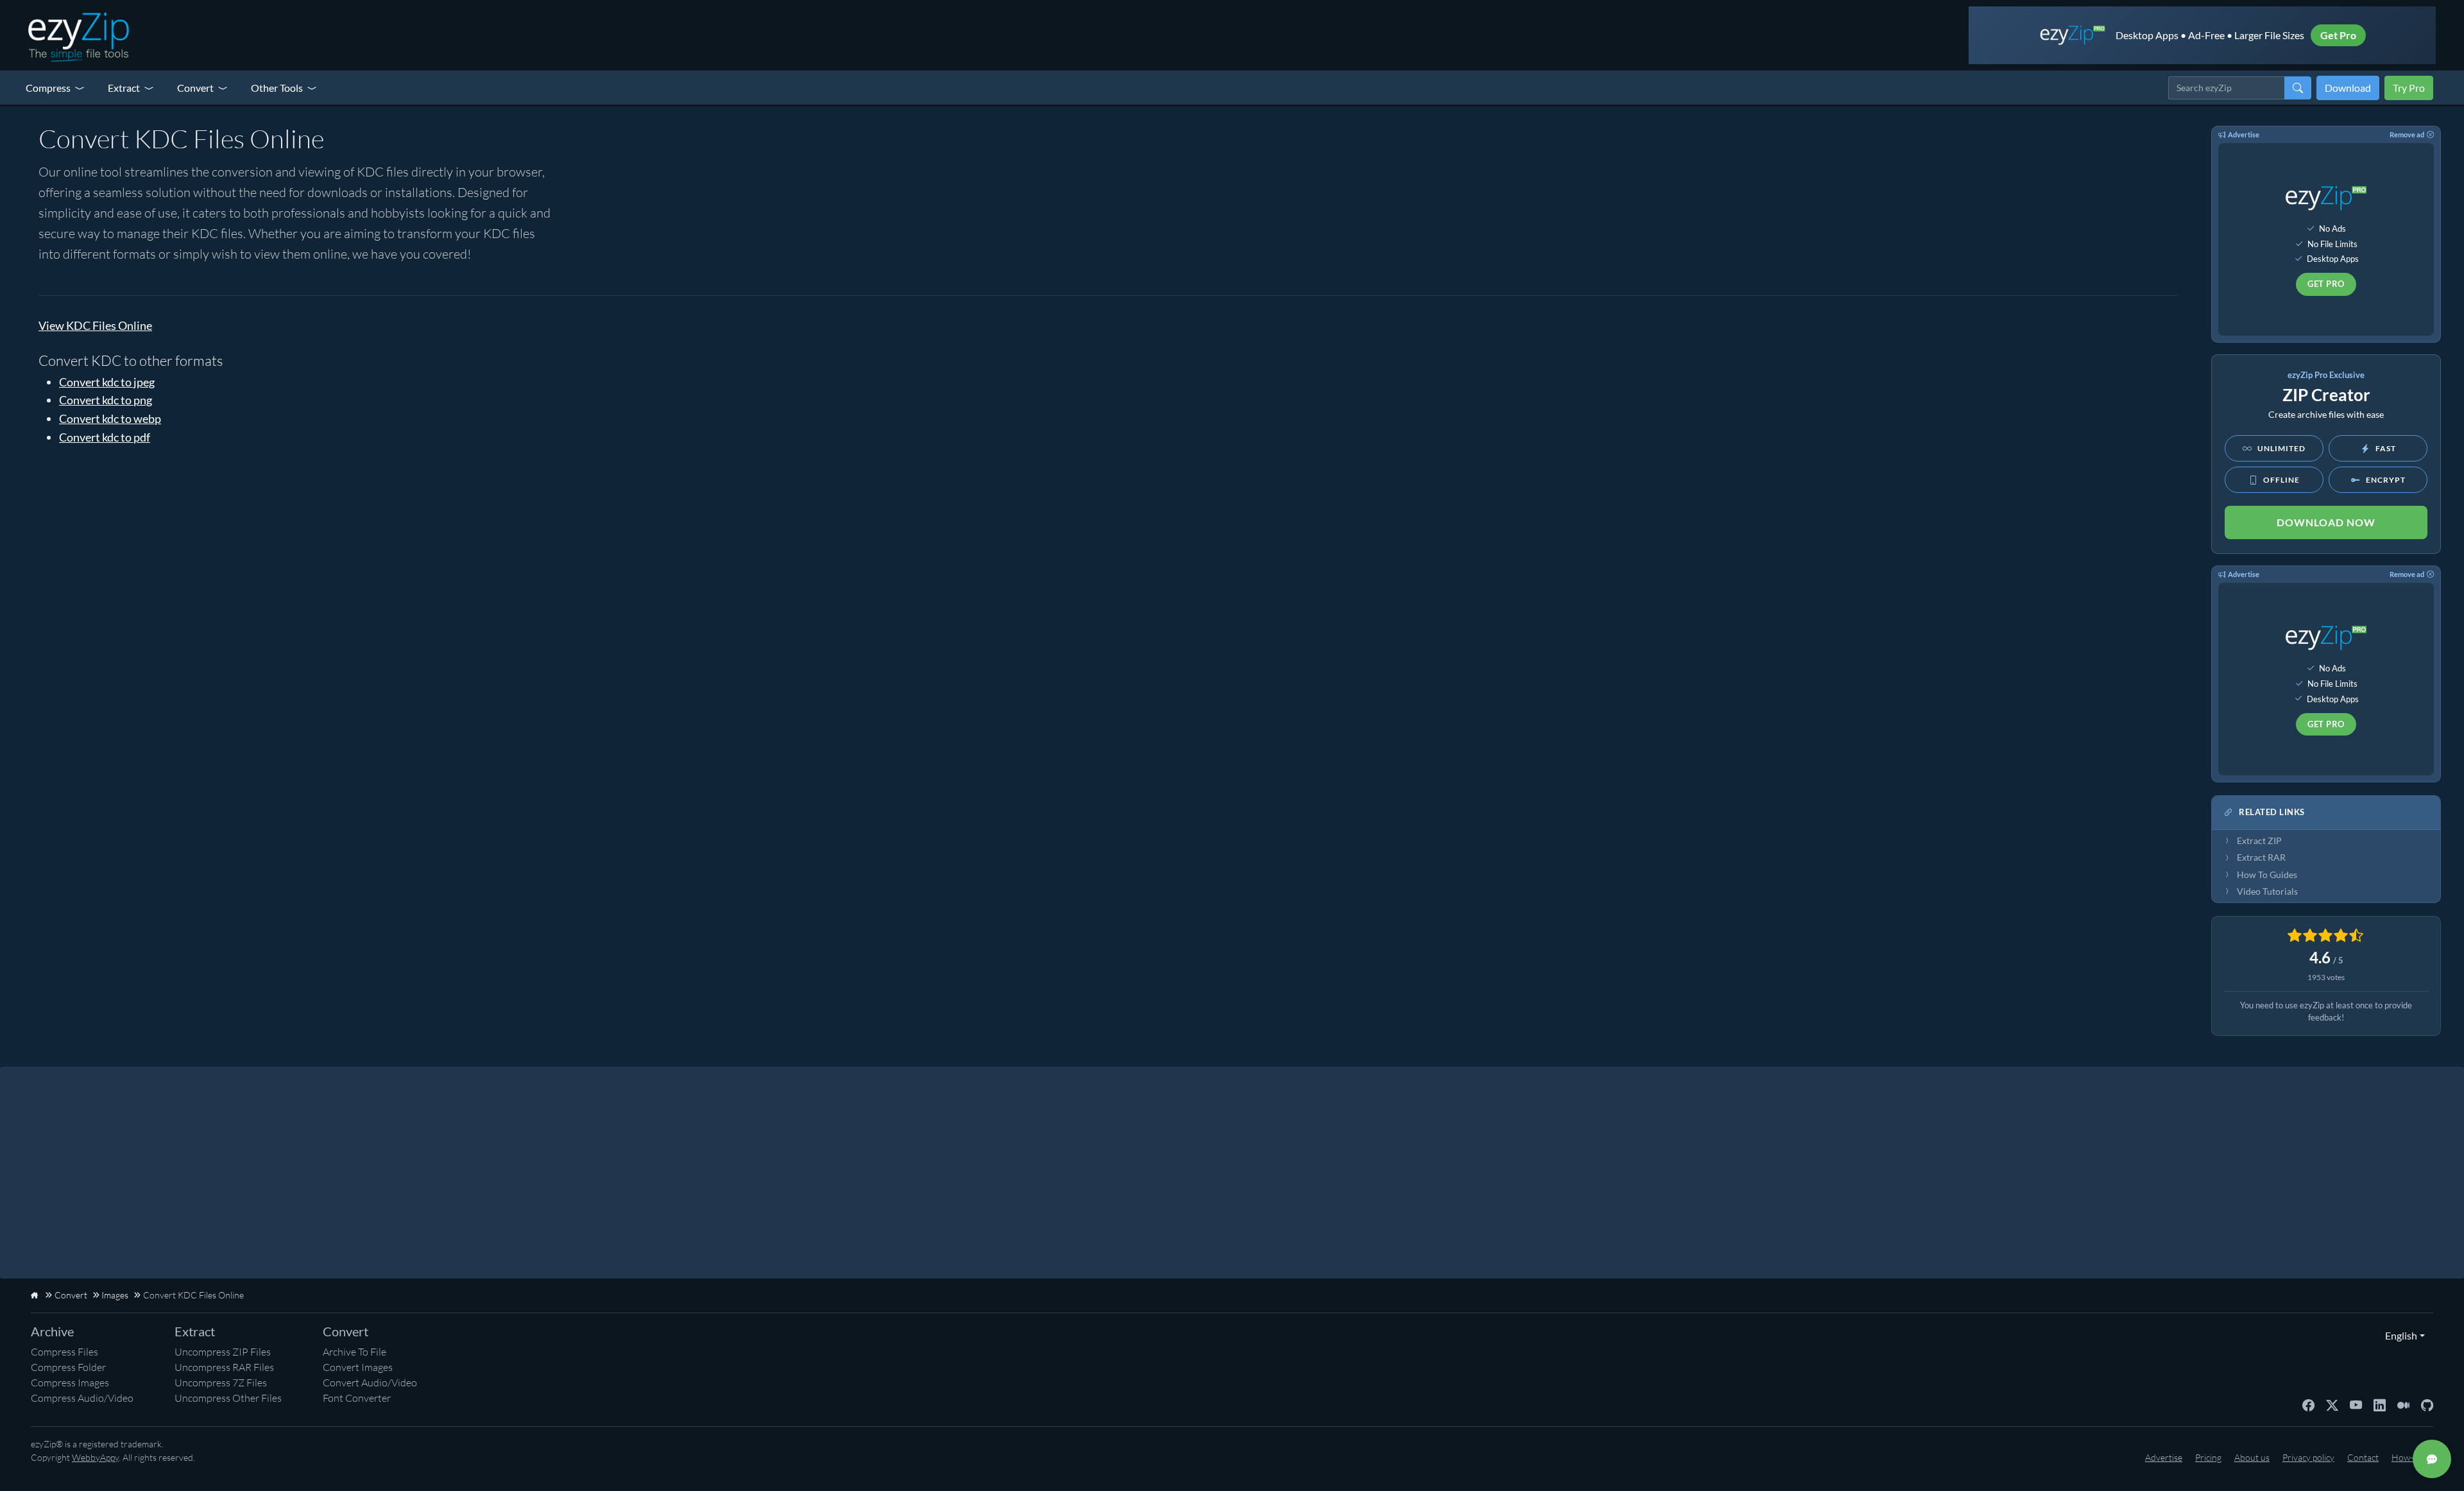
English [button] (2398, 1335)
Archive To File (355, 1352)
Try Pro (2409, 88)
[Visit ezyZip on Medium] (2403, 1404)
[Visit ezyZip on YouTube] (2356, 1404)
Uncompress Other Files (228, 1398)
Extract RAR (2261, 858)
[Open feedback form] (2432, 1459)
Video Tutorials (2267, 892)
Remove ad (2407, 134)
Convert (195, 88)
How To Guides (2267, 875)
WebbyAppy (95, 1457)
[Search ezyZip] (2298, 88)
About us (2252, 1457)
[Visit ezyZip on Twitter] (2332, 1404)
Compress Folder (68, 1367)
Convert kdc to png (106, 400)
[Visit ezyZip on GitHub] (2427, 1404)
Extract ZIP (2259, 841)
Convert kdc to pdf (105, 437)
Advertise (2244, 134)
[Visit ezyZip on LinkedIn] (2380, 1404)
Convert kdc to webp (110, 418)
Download (2348, 88)
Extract (124, 88)
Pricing (2208, 1457)
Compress (48, 88)
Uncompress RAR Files (224, 1367)
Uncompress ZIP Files (223, 1352)
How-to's (2409, 1457)
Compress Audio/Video (82, 1398)
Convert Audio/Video (370, 1383)
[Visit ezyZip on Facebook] (2308, 1404)
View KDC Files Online (95, 325)
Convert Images (358, 1367)
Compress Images (70, 1383)
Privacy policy (2308, 1457)
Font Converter (357, 1398)
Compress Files (64, 1352)
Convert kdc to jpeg (107, 382)
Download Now (2326, 522)
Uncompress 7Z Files (221, 1383)
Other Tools (277, 88)
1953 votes (2326, 977)
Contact (2363, 1457)
